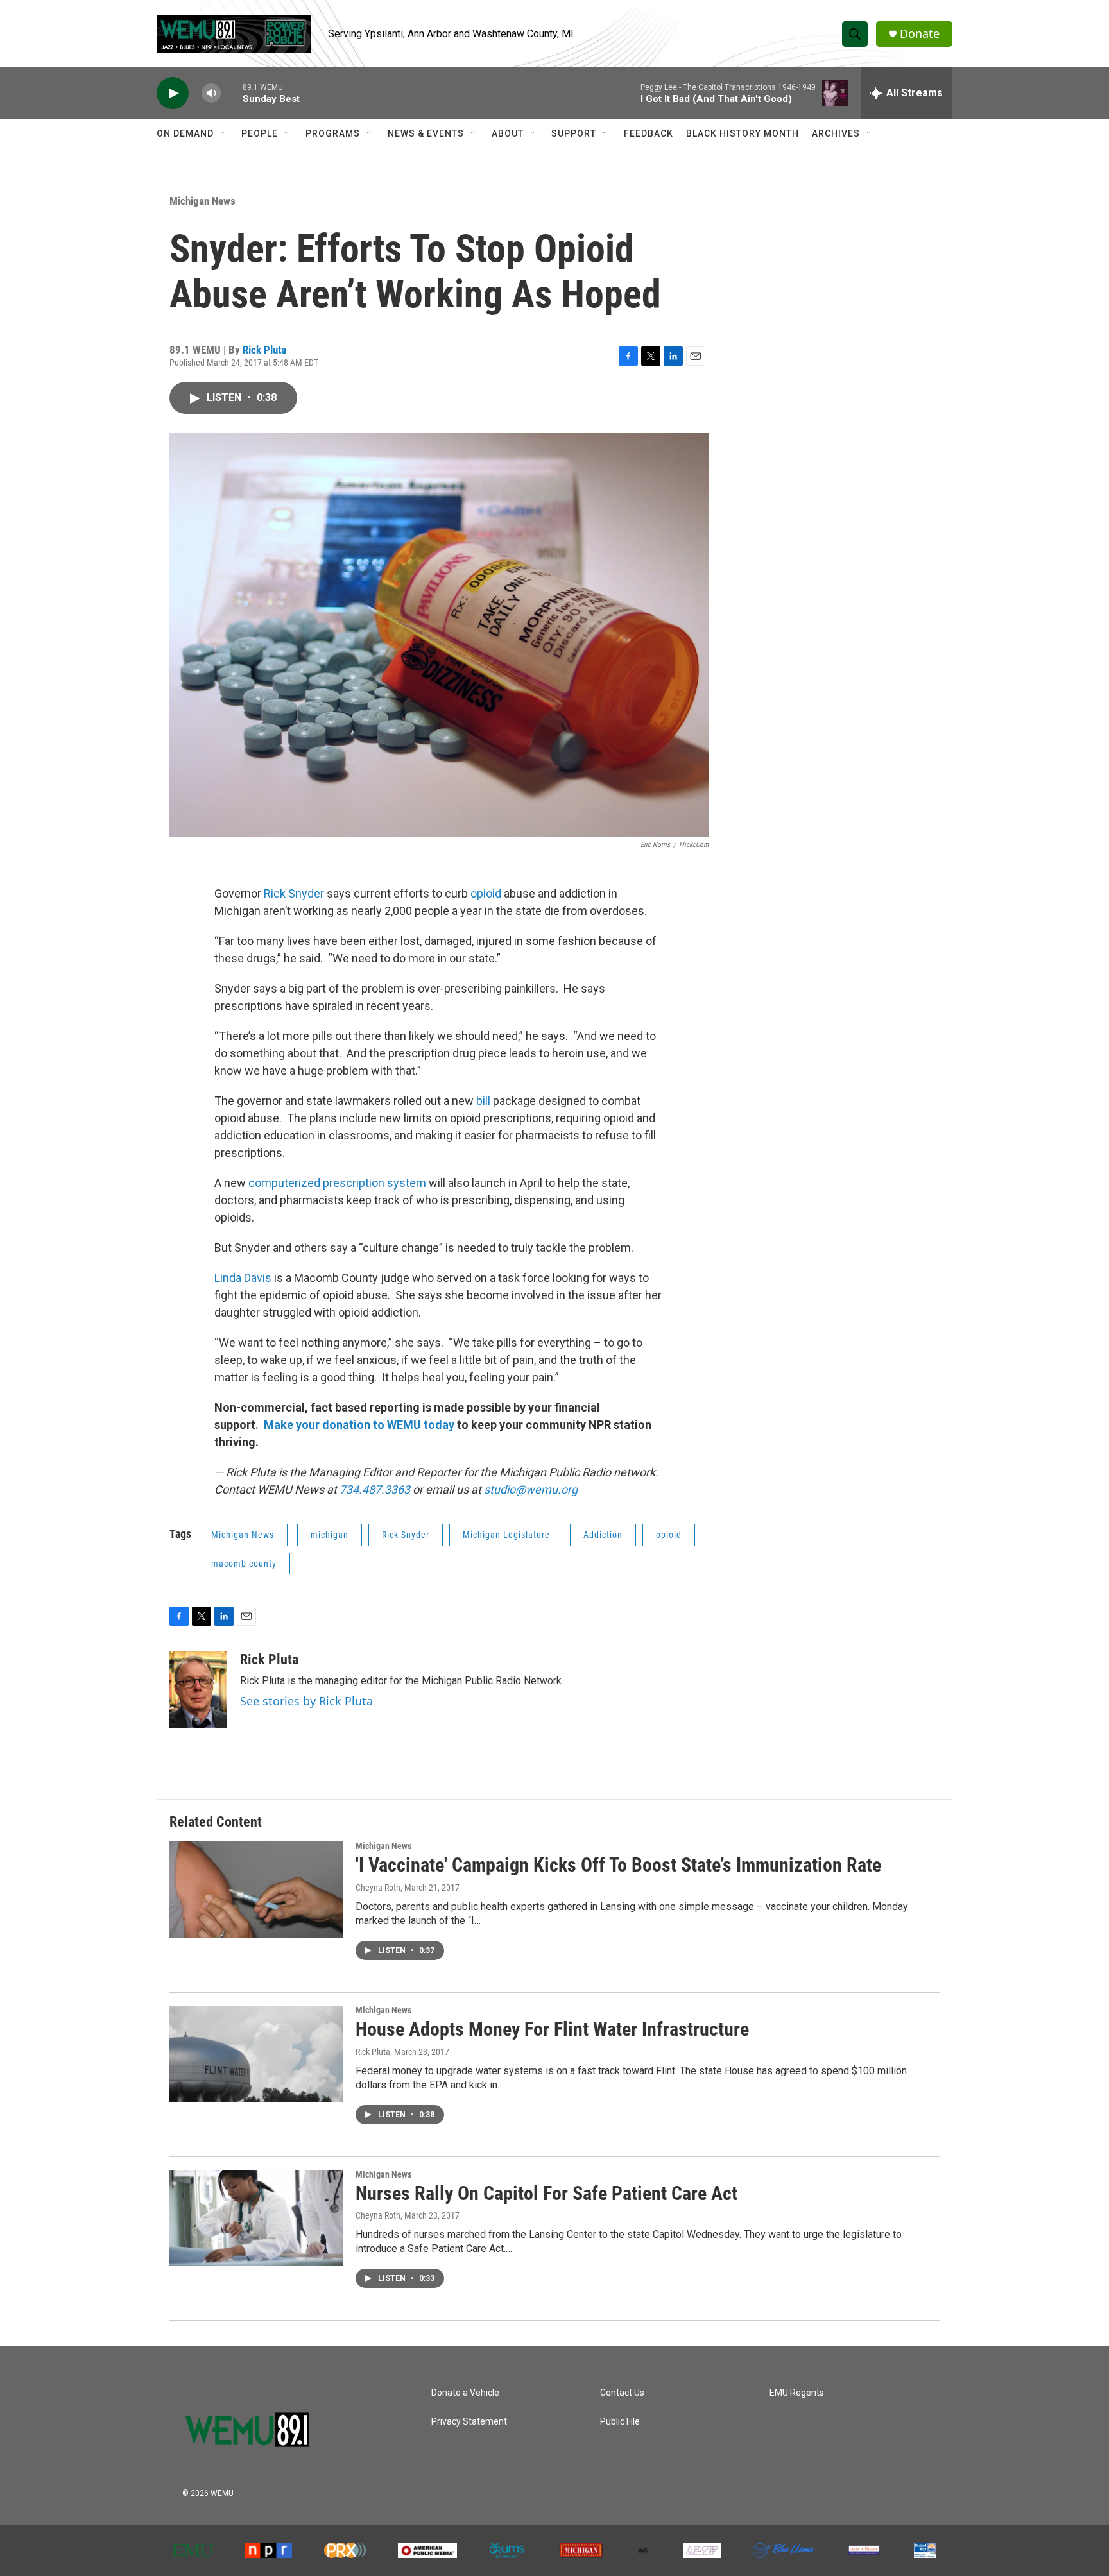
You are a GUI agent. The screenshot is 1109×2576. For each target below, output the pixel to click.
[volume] (211, 93)
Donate (920, 34)
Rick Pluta (264, 350)
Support (574, 133)
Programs (333, 133)
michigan (330, 1535)
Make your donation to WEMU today (360, 1425)
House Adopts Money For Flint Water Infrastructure (552, 2029)
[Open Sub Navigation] (223, 133)
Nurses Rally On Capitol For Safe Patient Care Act (546, 2193)
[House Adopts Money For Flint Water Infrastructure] (256, 2054)
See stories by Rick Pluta (306, 1701)
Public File (620, 2422)
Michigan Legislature (506, 1535)
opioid (486, 893)
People (260, 133)
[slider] (232, 93)
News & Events (426, 133)
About (508, 133)
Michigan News (202, 201)
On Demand (185, 133)
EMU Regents (797, 2393)
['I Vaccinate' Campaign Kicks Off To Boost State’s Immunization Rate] (256, 1889)
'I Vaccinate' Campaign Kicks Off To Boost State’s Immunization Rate (618, 1865)
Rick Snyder (293, 893)
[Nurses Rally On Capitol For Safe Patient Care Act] (256, 2218)
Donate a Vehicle (465, 2393)
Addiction (603, 1535)
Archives (836, 133)
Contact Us (622, 2393)
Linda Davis (243, 1278)
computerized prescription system (337, 1183)
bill (485, 1101)
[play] (173, 93)
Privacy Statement (469, 2422)
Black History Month (743, 133)
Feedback (649, 133)
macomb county (244, 1564)
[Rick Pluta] (198, 1690)
